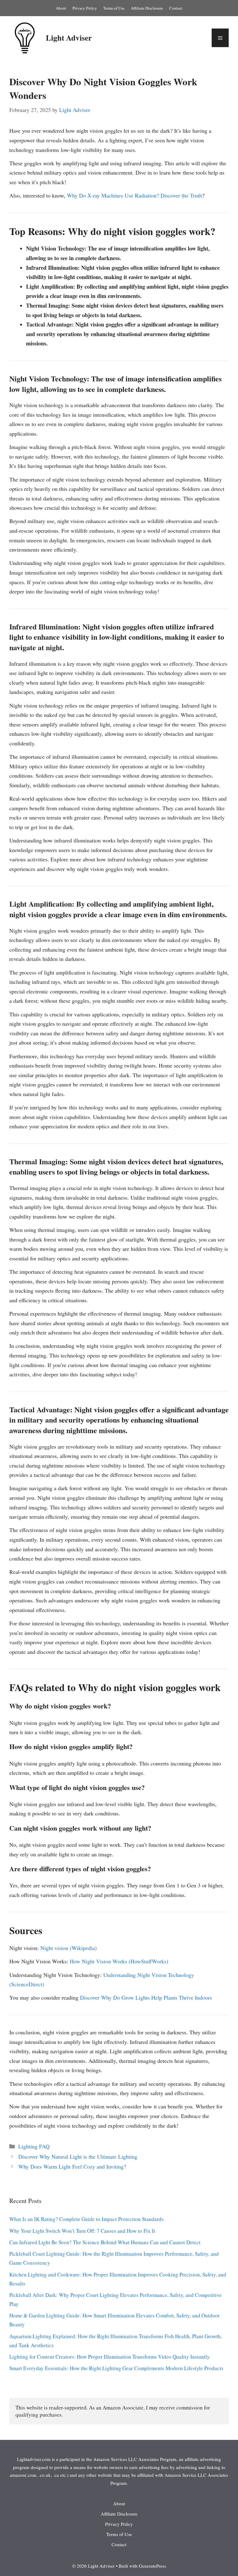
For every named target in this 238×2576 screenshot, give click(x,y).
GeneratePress (152, 2566)
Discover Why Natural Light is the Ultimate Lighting (78, 2156)
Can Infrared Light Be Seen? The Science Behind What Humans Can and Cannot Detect (105, 2242)
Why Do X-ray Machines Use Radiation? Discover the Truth (134, 195)
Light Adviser (69, 38)
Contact (176, 8)
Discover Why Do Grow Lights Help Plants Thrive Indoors (146, 1997)
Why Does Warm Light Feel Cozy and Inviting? (72, 2166)
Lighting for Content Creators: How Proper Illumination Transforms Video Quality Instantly (110, 2357)
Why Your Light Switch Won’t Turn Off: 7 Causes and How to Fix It (82, 2231)
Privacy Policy (85, 8)
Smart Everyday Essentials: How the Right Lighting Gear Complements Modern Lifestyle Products (116, 2368)
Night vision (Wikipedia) (68, 1948)
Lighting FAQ (34, 2146)
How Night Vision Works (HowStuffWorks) (119, 1961)
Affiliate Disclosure (147, 8)
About (61, 8)
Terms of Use (114, 8)
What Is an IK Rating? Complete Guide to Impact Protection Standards (86, 2219)
